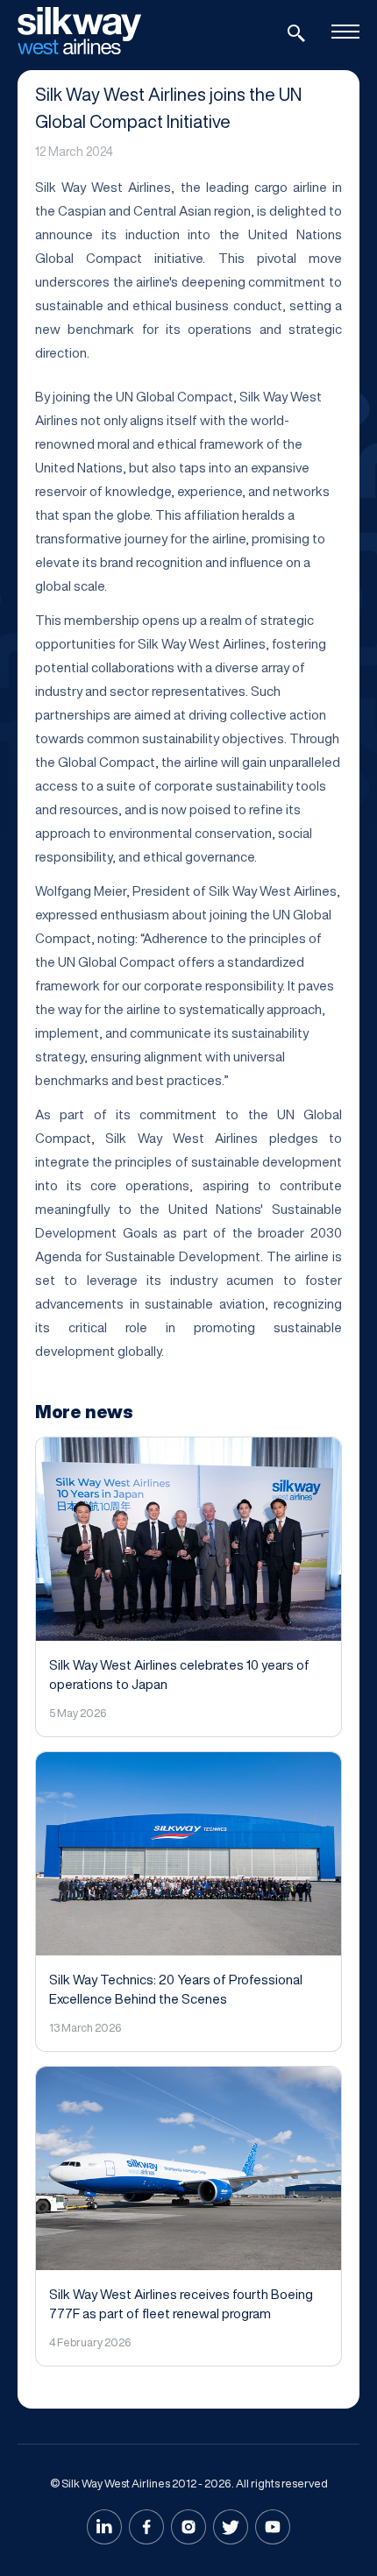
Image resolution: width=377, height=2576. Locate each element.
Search (296, 33)
